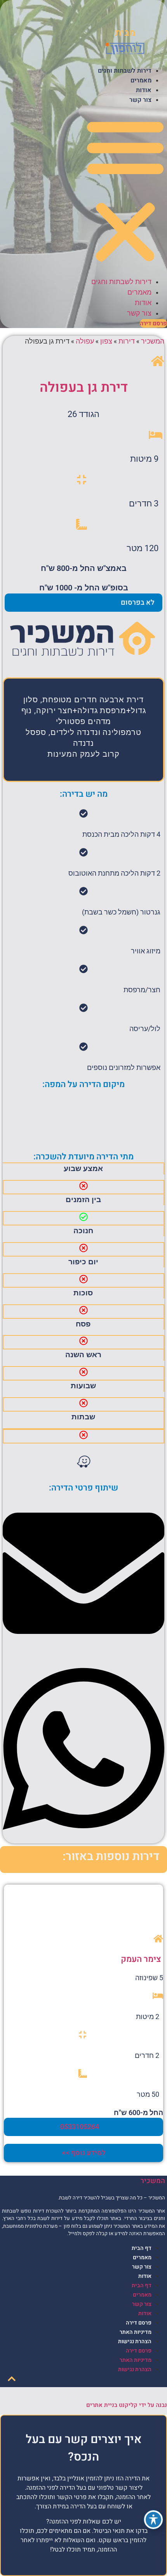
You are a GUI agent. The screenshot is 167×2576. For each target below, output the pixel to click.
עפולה (85, 341)
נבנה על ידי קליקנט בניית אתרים (127, 2405)
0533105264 (80, 2127)
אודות (144, 90)
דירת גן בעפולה (84, 387)
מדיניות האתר (136, 2332)
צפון (106, 341)
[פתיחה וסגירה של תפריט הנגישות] (153, 2520)
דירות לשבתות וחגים (125, 71)
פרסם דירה (139, 2323)
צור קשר (140, 100)
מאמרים (141, 80)
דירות (127, 341)
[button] (125, 190)
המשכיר (153, 341)
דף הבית (142, 2248)
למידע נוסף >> (84, 2153)
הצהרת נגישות (135, 2341)
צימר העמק (141, 1959)
